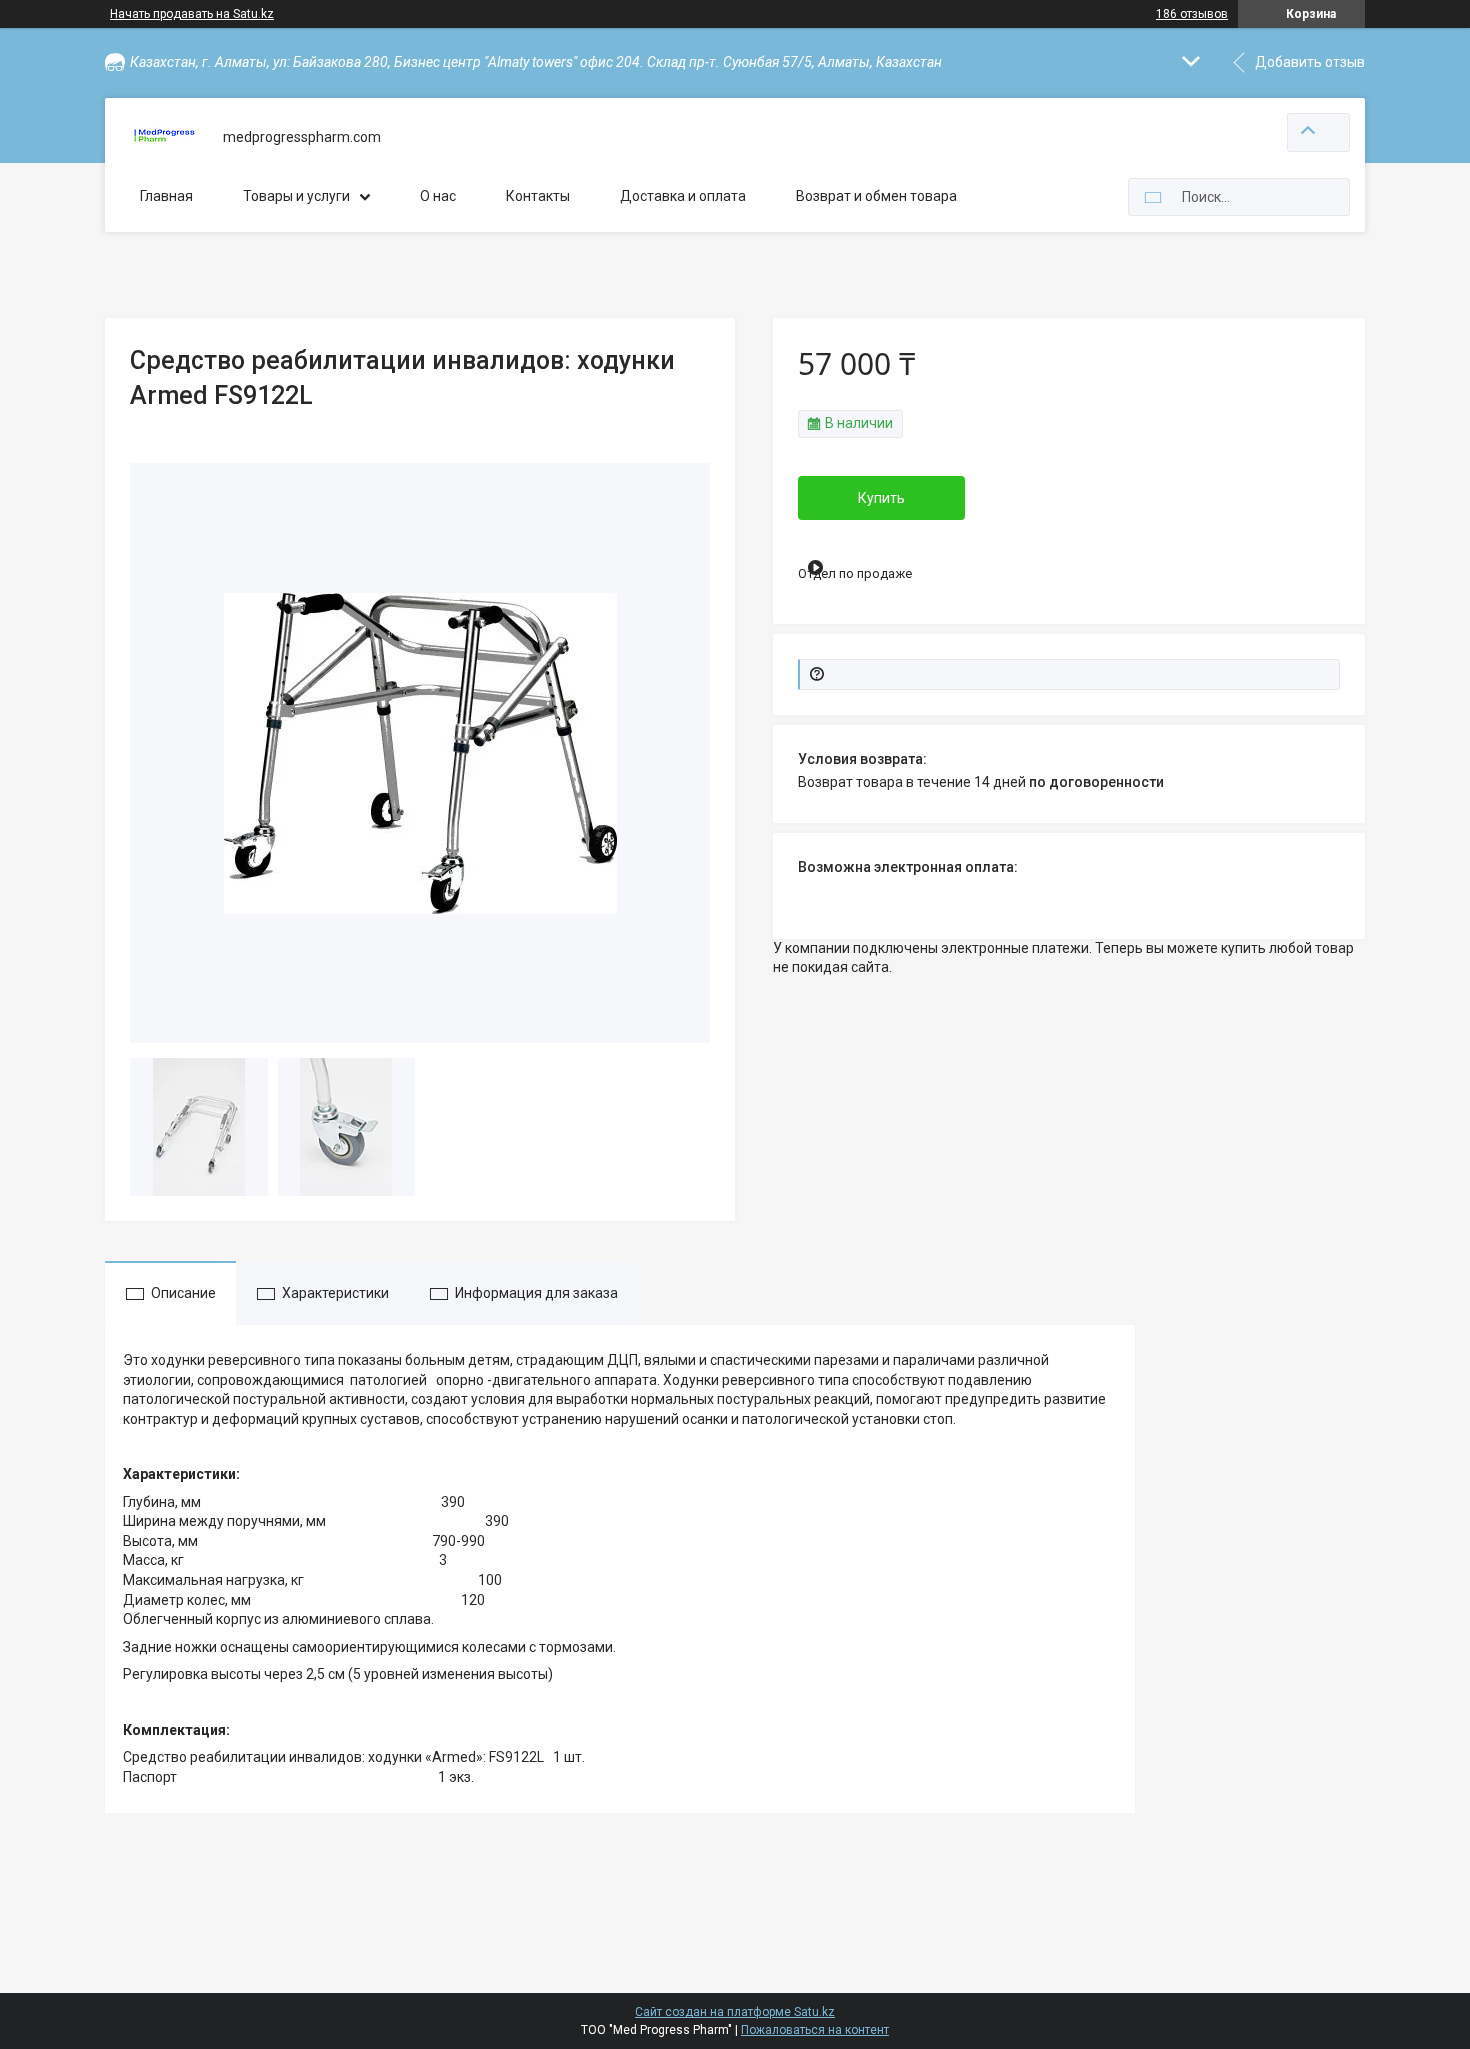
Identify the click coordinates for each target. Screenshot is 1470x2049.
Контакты (538, 196)
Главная (166, 196)
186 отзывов (1192, 14)
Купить (881, 498)
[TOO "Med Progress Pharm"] (164, 137)
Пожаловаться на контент (815, 2030)
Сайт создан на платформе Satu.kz (735, 2012)
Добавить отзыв (1310, 62)
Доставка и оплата (683, 196)
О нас (438, 196)
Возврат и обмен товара (876, 196)
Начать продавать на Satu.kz (192, 14)
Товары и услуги (296, 196)
